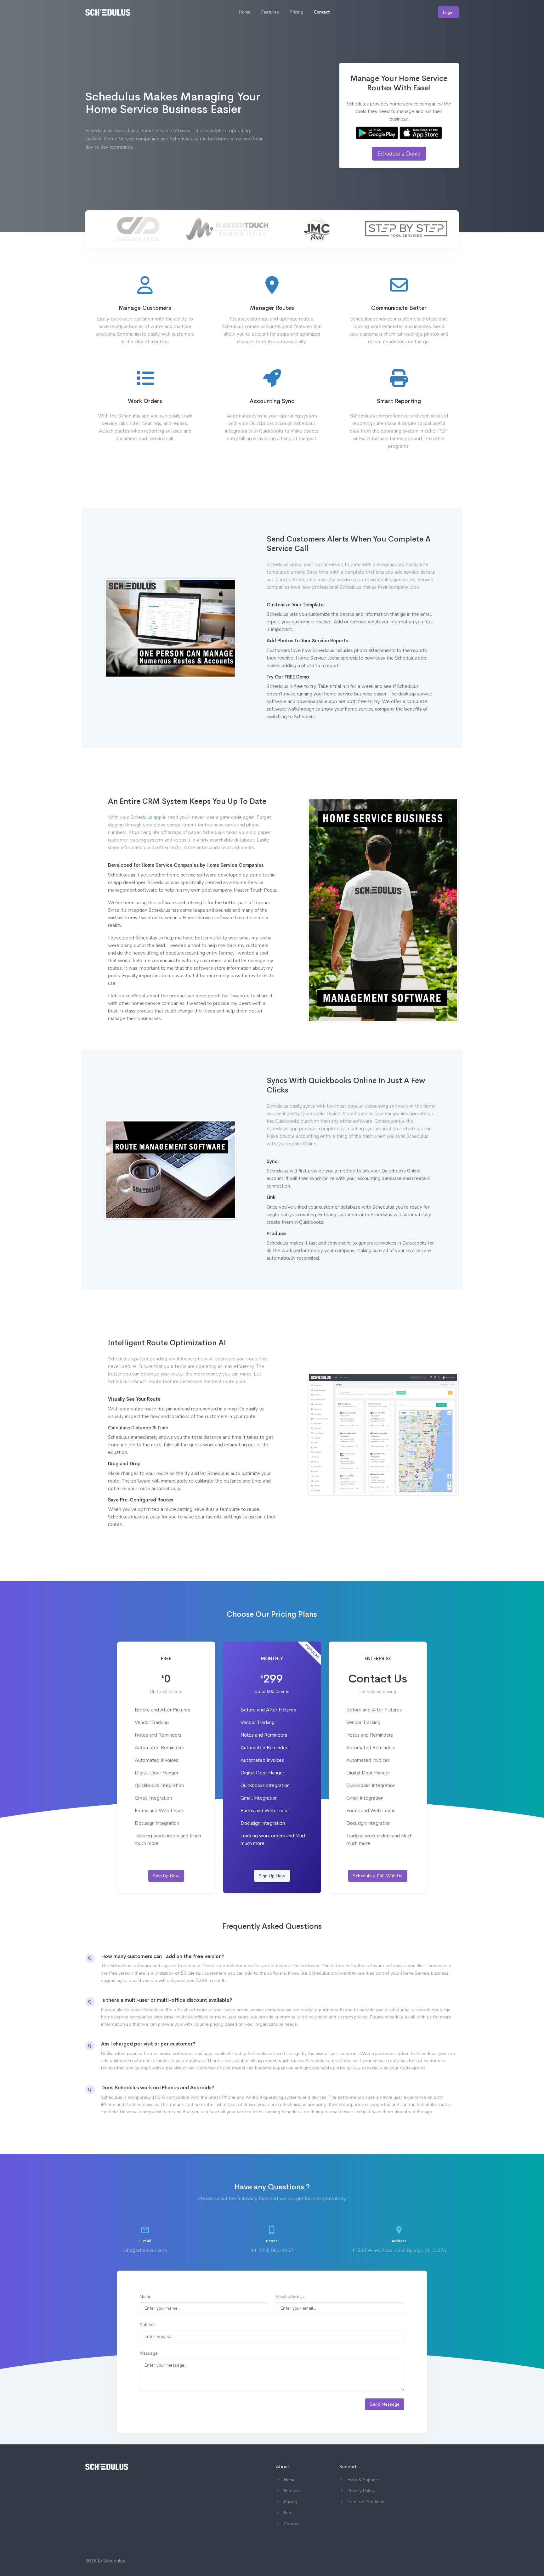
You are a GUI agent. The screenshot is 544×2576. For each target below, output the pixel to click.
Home (245, 12)
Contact (322, 12)
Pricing (296, 12)
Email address (290, 2297)
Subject (147, 2325)
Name (146, 2297)
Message (149, 2353)
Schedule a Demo (399, 154)
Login (448, 12)
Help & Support (363, 2480)
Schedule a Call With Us (378, 1876)
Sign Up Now (166, 1876)
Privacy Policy (361, 2491)
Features (270, 12)
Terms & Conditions (367, 2502)
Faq (288, 2513)
